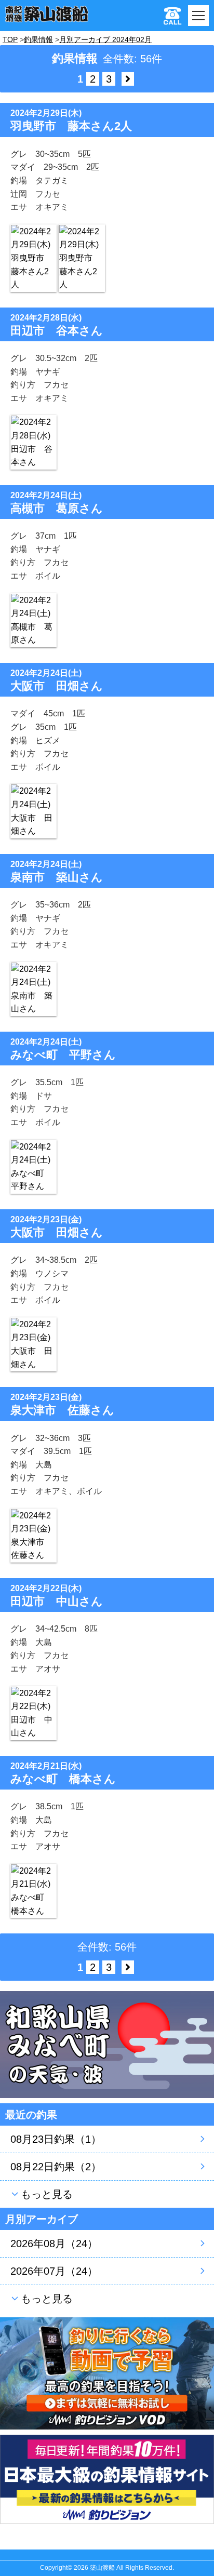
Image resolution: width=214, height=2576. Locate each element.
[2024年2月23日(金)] (34, 1344)
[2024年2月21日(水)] (34, 1891)
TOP (10, 39)
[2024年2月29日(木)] (34, 258)
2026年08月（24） (54, 2244)
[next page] (128, 79)
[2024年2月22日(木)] (34, 1713)
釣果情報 (38, 39)
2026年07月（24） (54, 2271)
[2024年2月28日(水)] (34, 442)
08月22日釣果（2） (56, 2167)
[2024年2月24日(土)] (34, 620)
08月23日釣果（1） (56, 2139)
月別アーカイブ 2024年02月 (105, 39)
